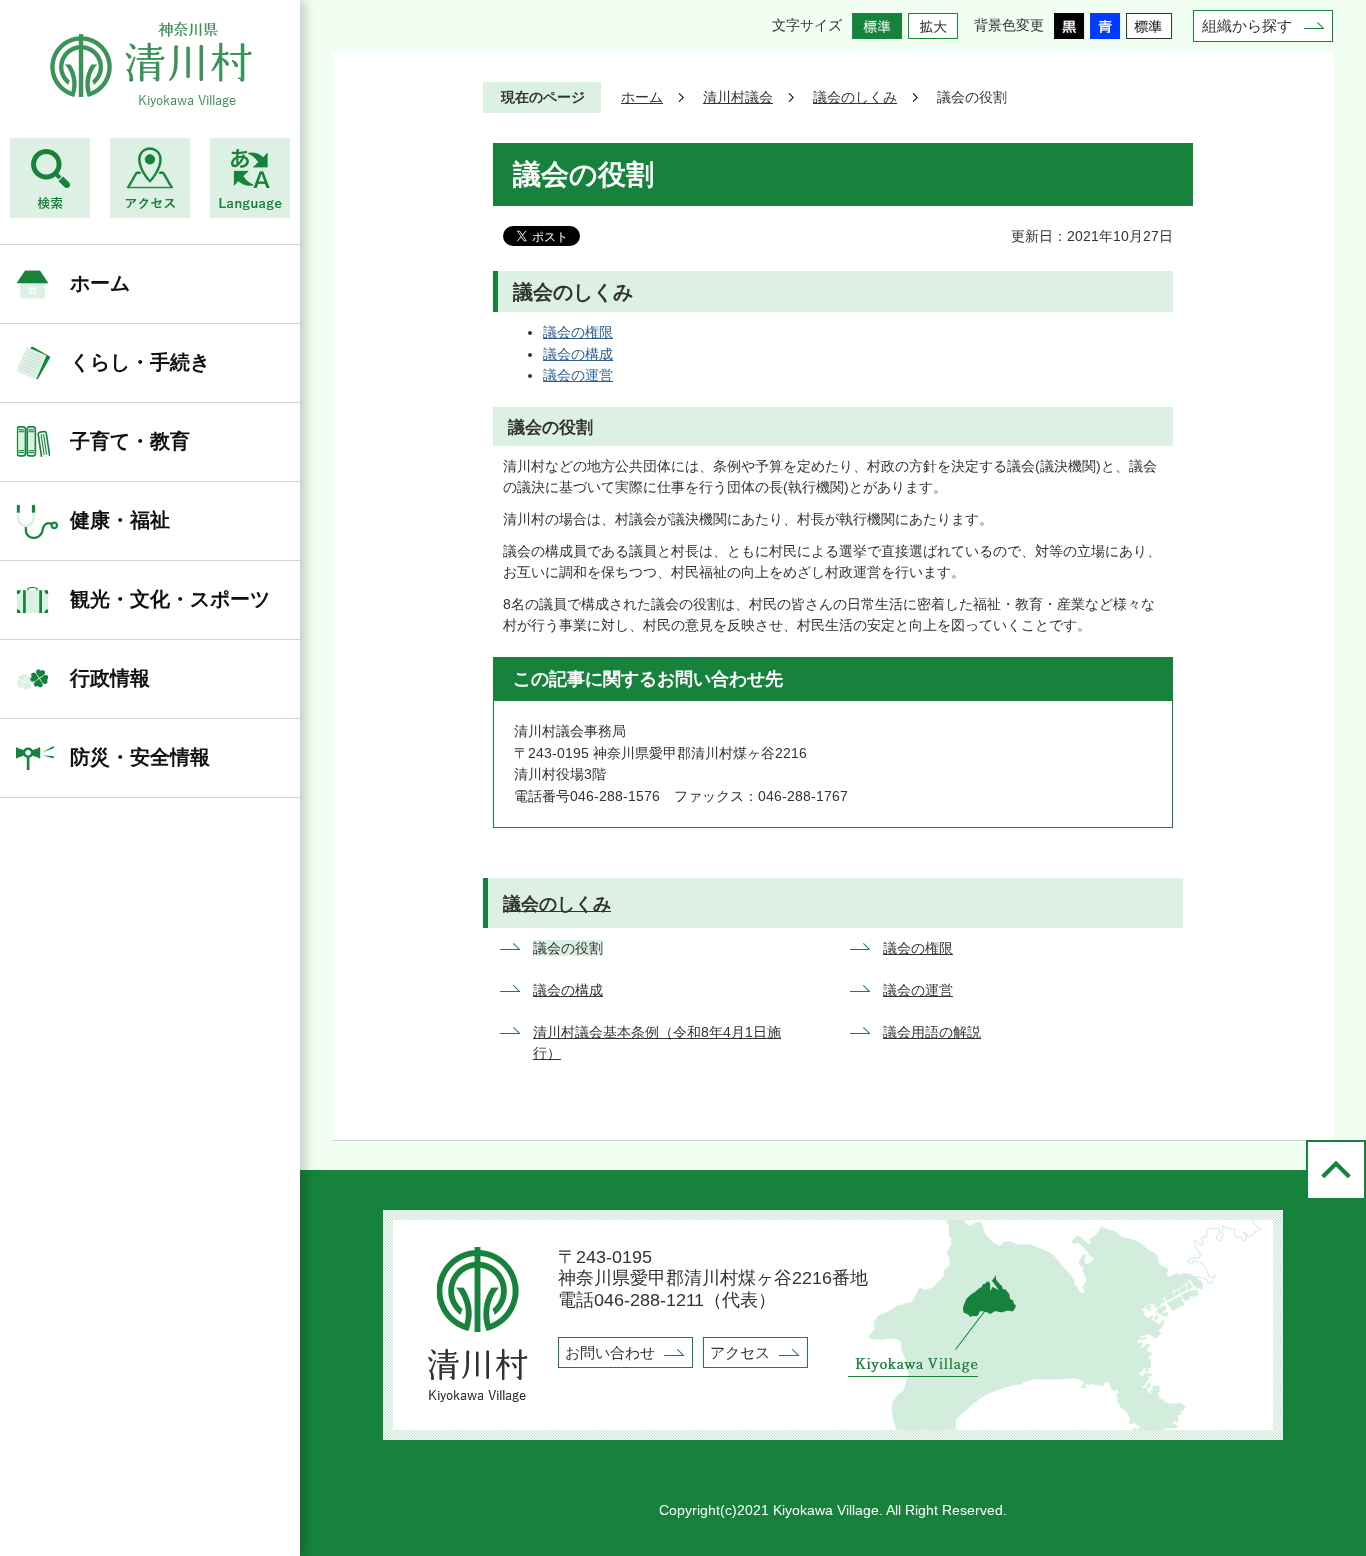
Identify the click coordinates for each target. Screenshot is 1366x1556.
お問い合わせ (610, 1352)
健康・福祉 (120, 520)
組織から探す (1247, 25)
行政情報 (110, 678)
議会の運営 (578, 375)
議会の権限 (578, 332)
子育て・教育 (130, 441)
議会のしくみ (855, 97)
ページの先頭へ (1336, 1170)
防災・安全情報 (140, 757)
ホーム (100, 283)
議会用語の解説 (932, 1032)
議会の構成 (578, 354)
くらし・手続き (140, 362)
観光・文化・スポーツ (170, 599)
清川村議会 (738, 97)
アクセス (740, 1352)
